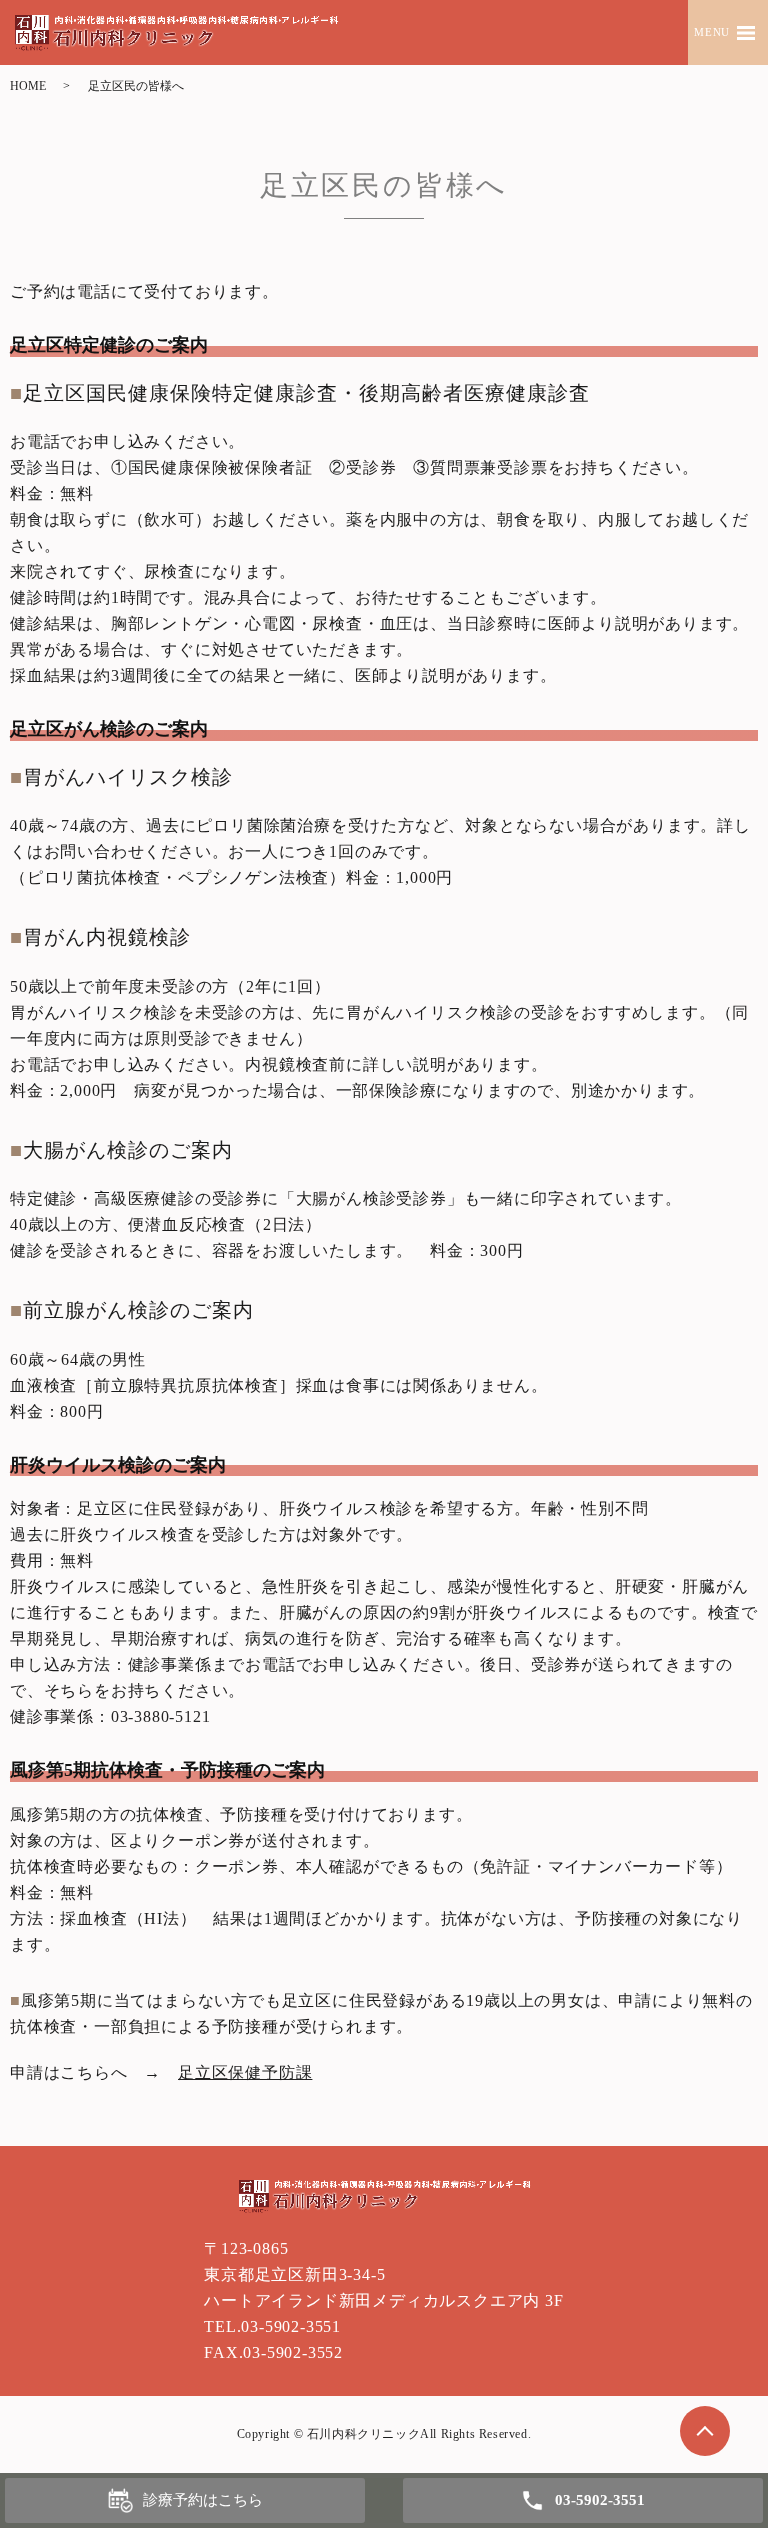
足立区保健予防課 (245, 2072)
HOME (28, 86)
